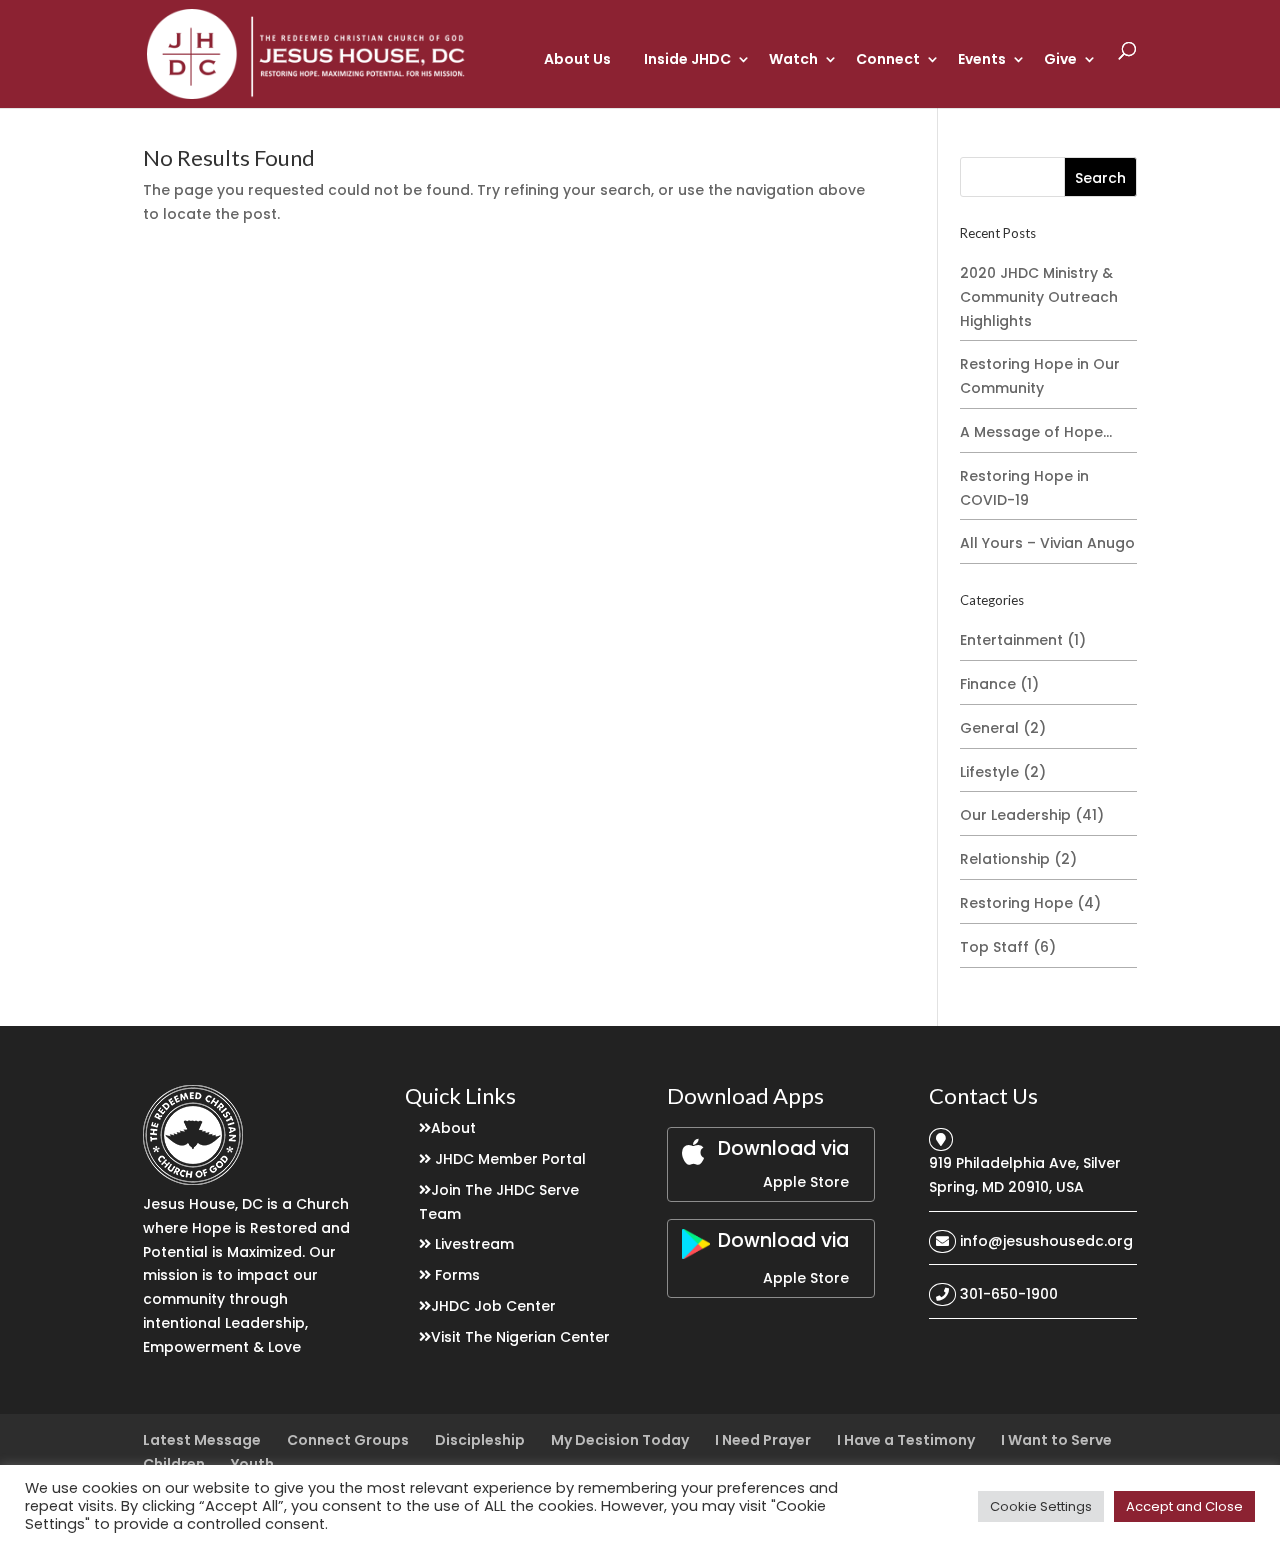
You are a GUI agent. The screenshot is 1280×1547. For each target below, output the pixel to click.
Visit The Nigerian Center (520, 1337)
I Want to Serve (1056, 1440)
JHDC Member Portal (510, 1159)
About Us (577, 59)
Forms (457, 1275)
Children (174, 1464)
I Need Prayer (763, 1440)
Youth (252, 1464)
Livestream (474, 1244)
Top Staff (994, 947)
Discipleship (480, 1440)
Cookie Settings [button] (1041, 1506)
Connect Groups (348, 1440)
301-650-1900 (1009, 1294)
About (453, 1128)
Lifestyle (989, 772)
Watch (793, 59)
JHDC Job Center (493, 1306)
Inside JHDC (687, 59)
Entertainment (1011, 640)
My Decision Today (620, 1440)
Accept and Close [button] (1184, 1506)
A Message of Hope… (1036, 432)
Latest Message (202, 1440)
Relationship (1005, 859)
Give (1060, 59)
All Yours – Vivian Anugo (1047, 543)
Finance (988, 684)
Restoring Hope (1016, 903)
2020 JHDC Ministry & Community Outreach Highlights (1039, 297)
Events (982, 59)
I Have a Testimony (906, 1440)
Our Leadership (1015, 815)
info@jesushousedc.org (1046, 1241)
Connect (888, 59)
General (989, 728)
